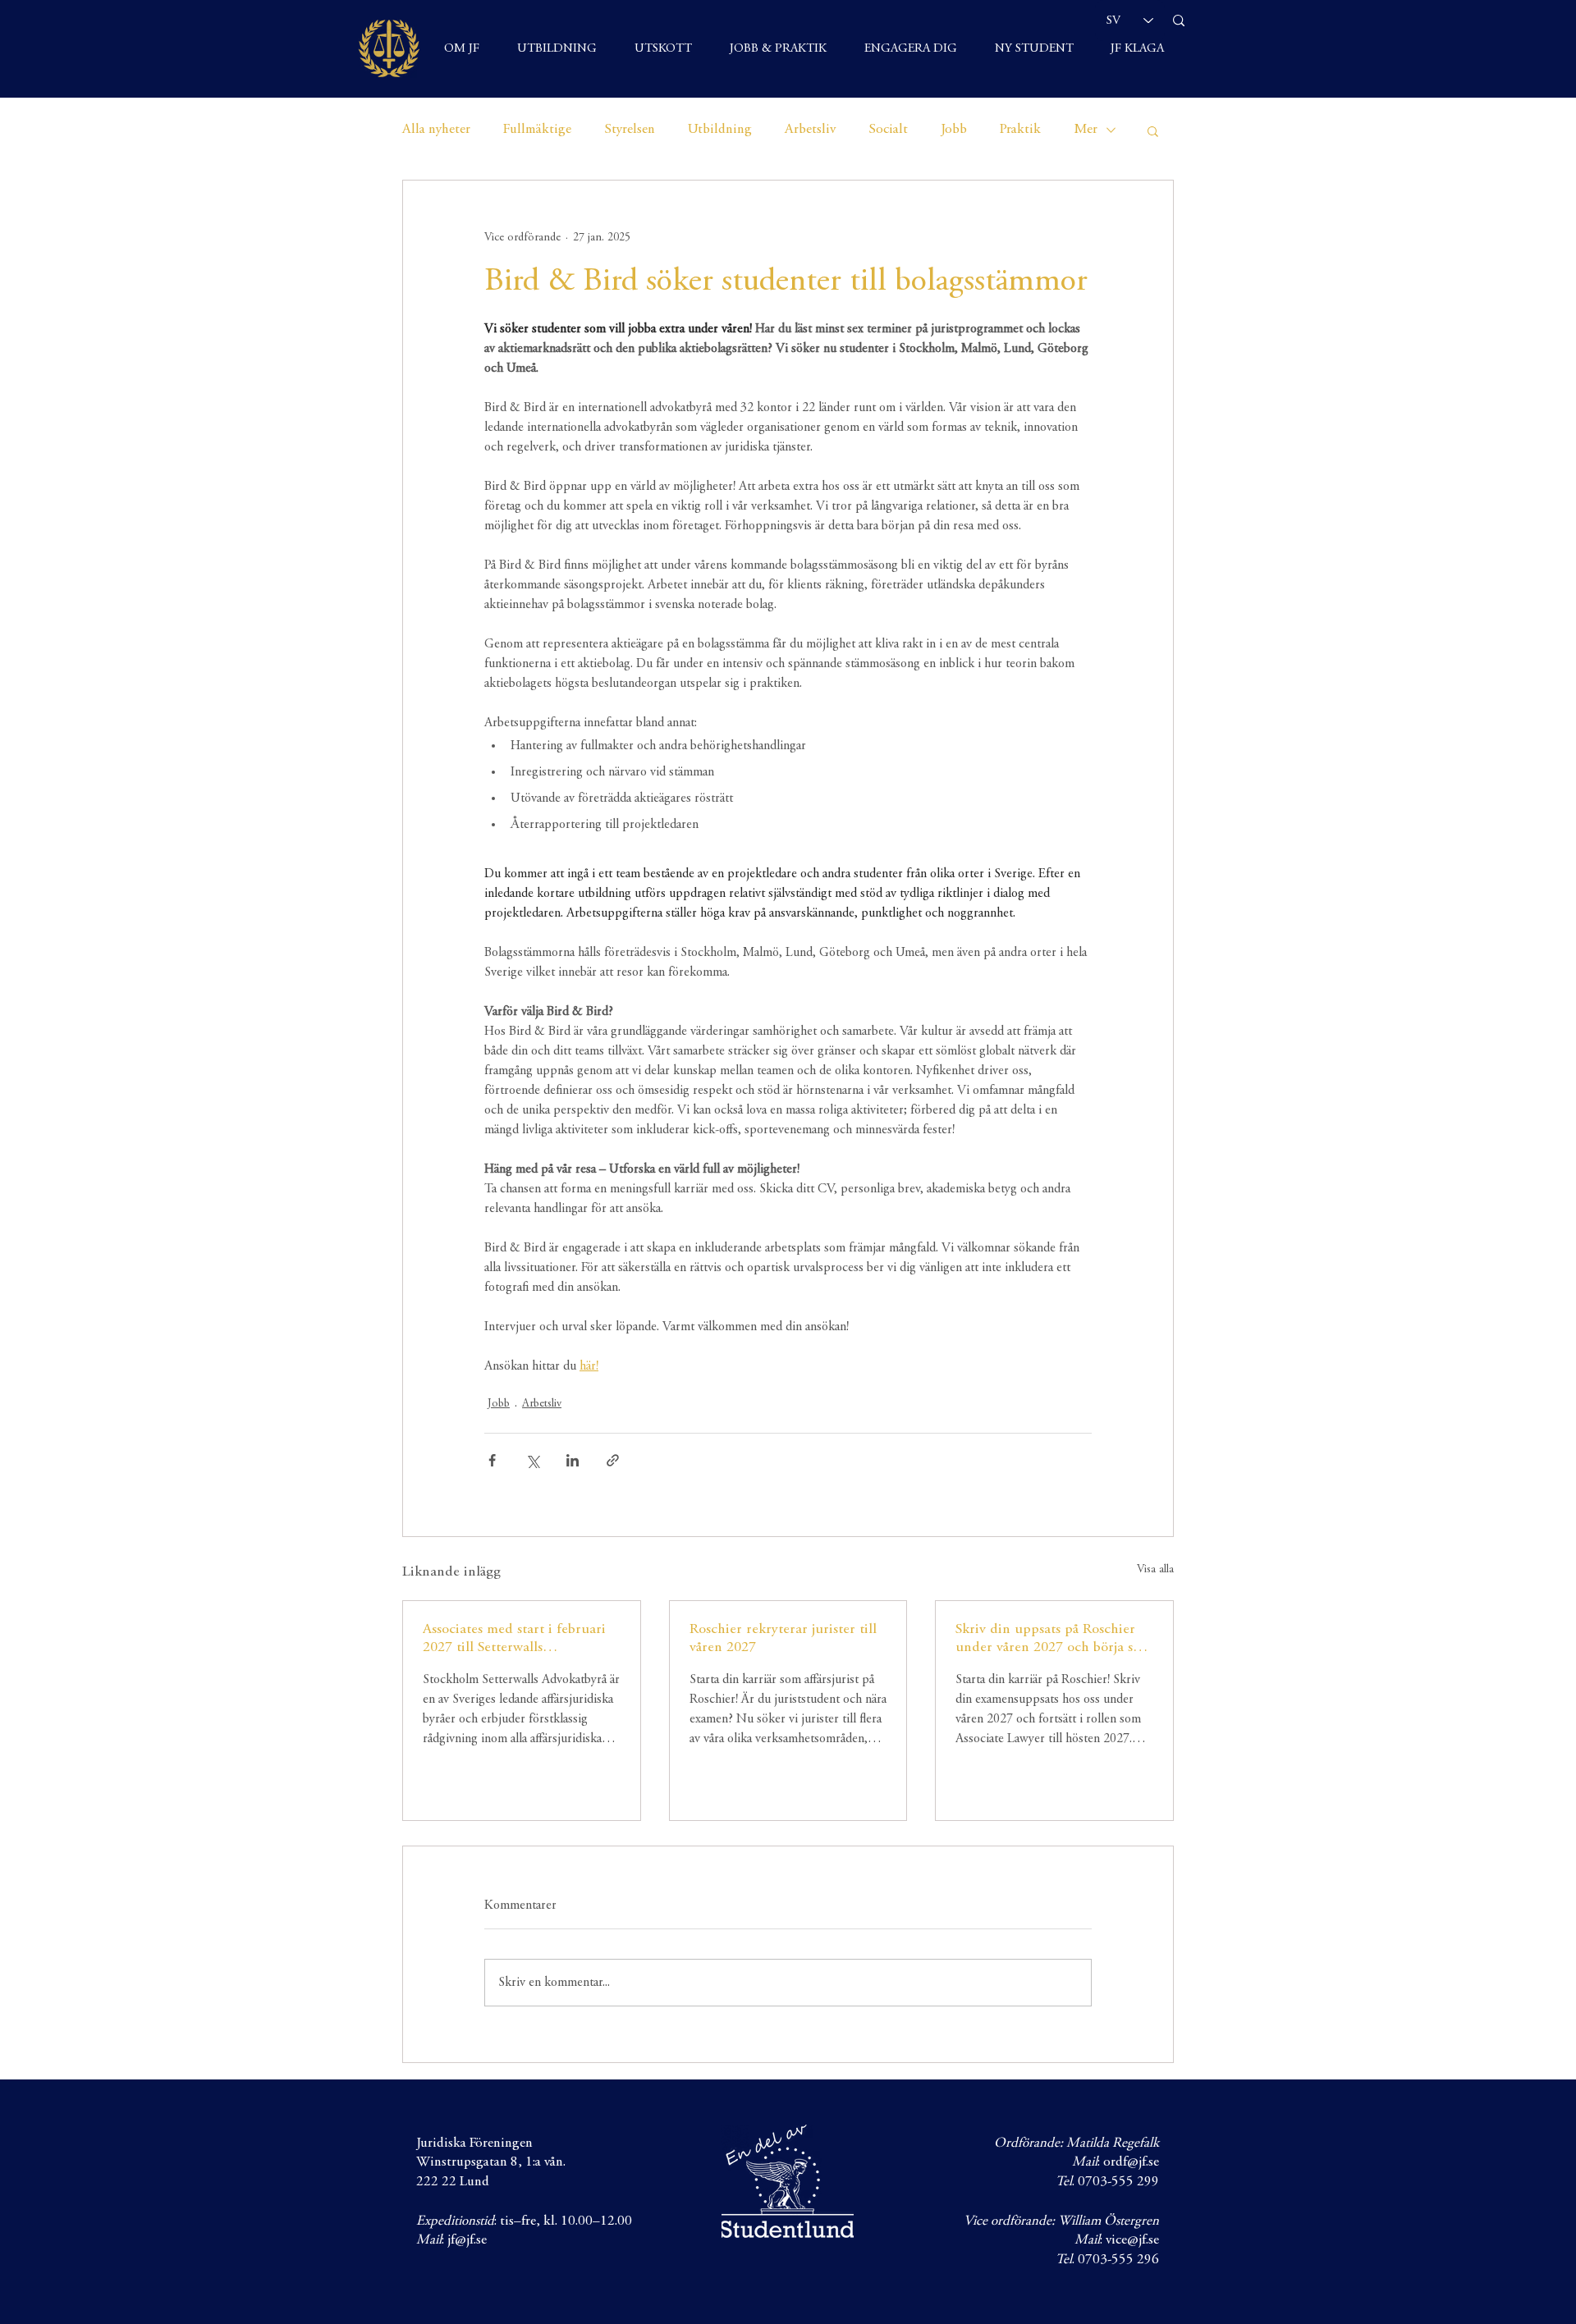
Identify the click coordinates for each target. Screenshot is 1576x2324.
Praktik (1020, 130)
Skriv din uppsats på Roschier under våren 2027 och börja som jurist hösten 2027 (1054, 1640)
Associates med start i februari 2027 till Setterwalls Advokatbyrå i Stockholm (514, 1640)
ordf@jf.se (1131, 2163)
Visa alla (1155, 1570)
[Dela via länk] (613, 1460)
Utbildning (720, 130)
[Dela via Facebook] (492, 1460)
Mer (1086, 130)
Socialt (888, 130)
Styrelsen (630, 130)
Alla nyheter (436, 130)
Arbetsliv (810, 130)
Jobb (954, 130)
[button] (1153, 130)
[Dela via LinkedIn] (573, 1460)
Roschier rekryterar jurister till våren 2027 (783, 1639)
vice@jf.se (1132, 2241)
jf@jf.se (467, 2241)
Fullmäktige (537, 130)
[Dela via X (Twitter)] (532, 1460)
